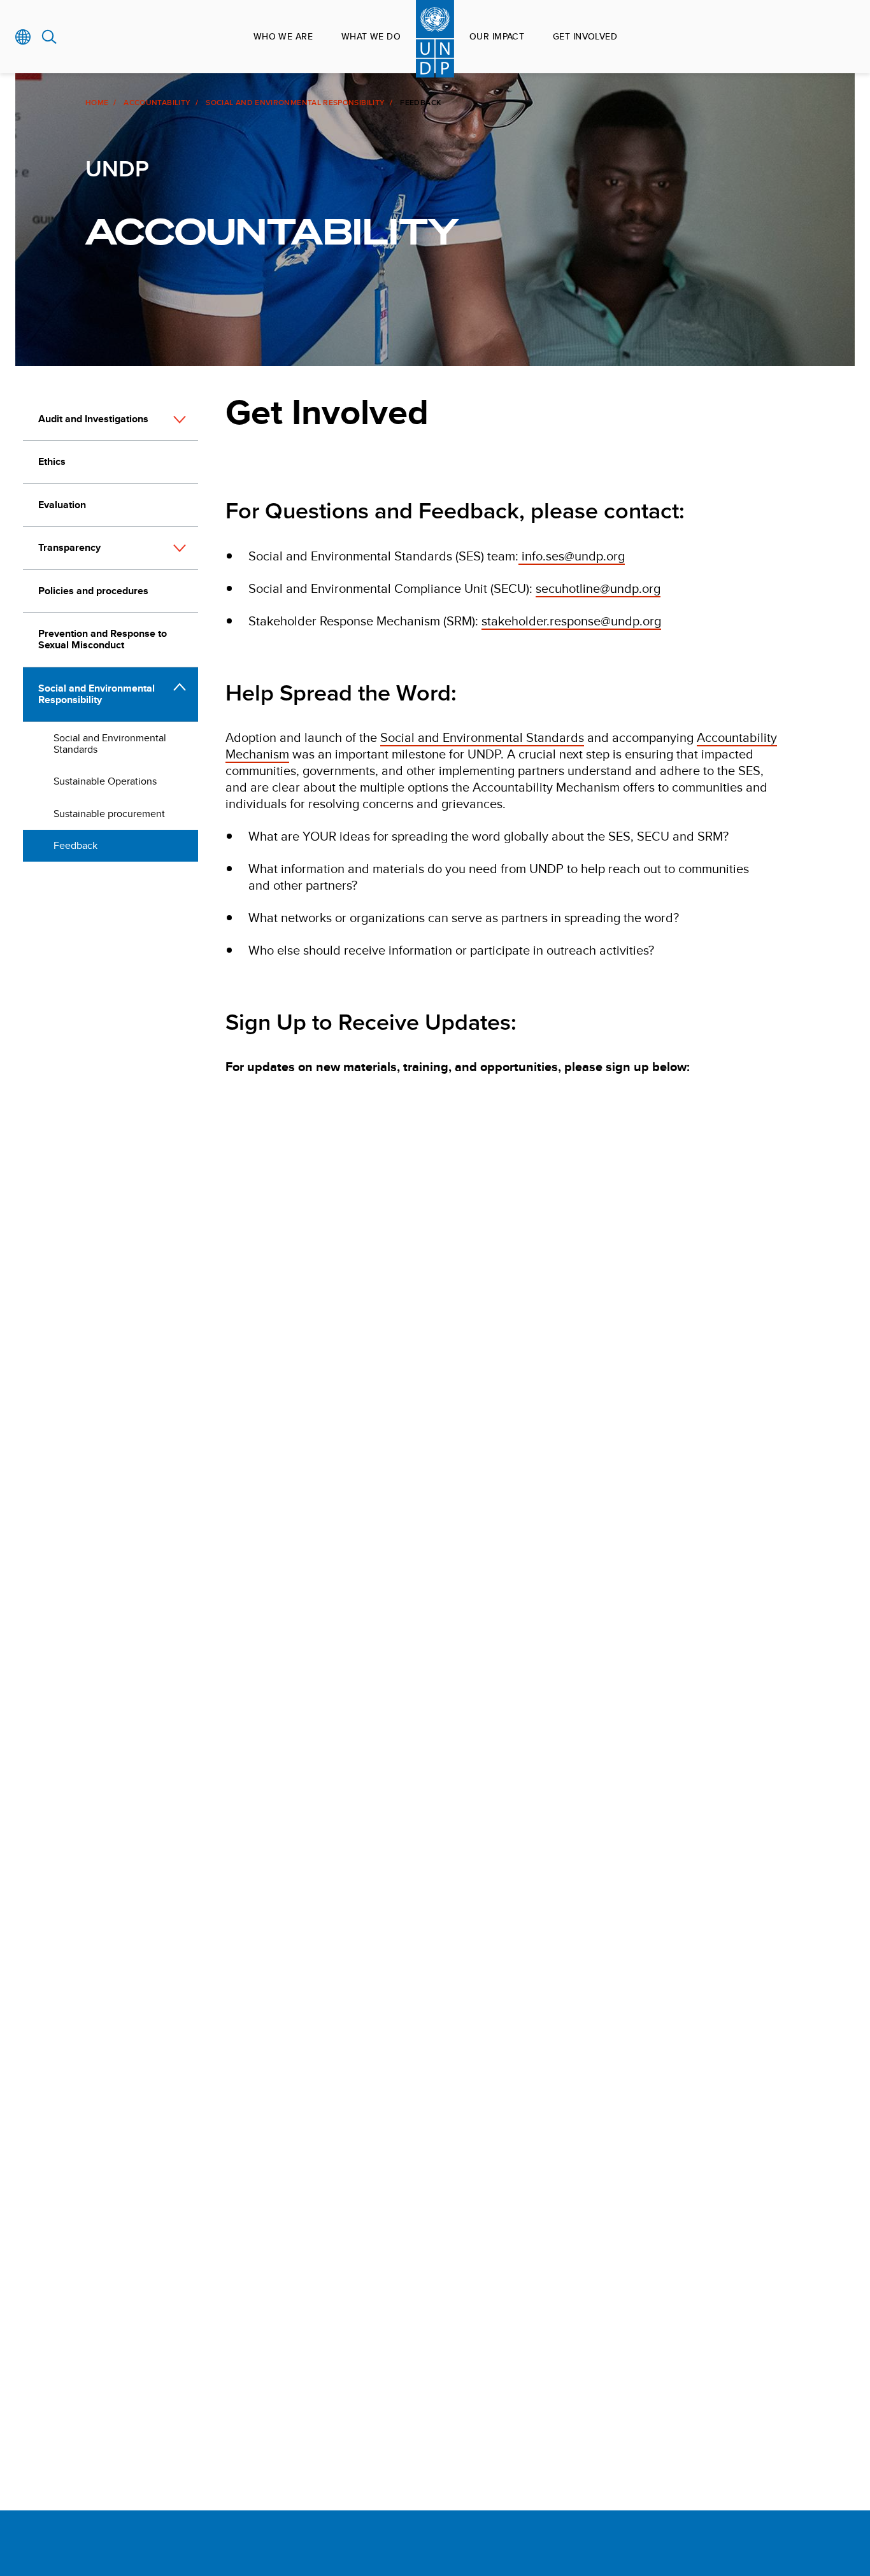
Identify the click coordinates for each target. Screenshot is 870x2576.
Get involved (585, 36)
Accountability (157, 103)
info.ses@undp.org (572, 556)
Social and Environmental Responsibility (295, 103)
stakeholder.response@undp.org (571, 621)
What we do (371, 36)
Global (23, 37)
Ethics (52, 461)
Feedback (75, 845)
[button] (180, 420)
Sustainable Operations (105, 781)
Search (49, 37)
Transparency (69, 547)
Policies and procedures (93, 591)
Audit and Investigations (93, 419)
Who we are (283, 36)
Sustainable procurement (109, 814)
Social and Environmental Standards (110, 744)
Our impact (497, 36)
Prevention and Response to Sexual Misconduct (103, 639)
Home (97, 103)
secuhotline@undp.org (598, 588)
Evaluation (62, 505)
